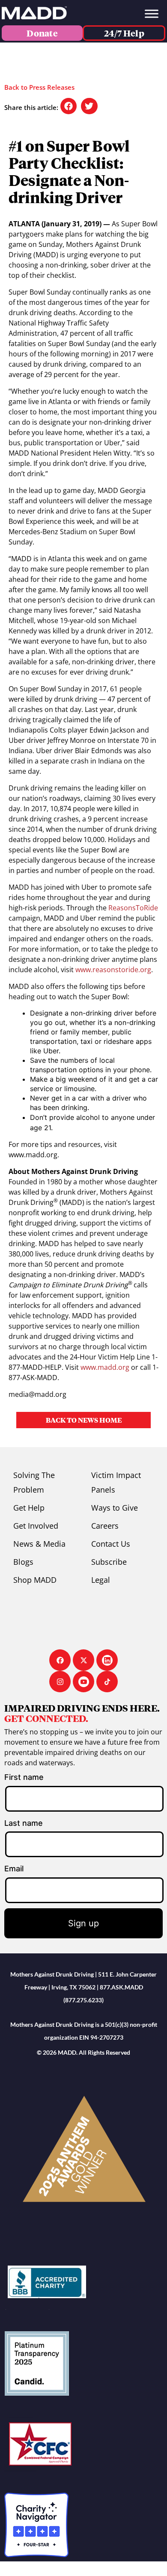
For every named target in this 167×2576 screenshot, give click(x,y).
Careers (105, 1526)
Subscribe (109, 1562)
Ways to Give (115, 1508)
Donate (42, 33)
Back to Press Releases (39, 87)
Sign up (83, 1923)
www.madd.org (105, 1367)
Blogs (23, 1562)
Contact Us (111, 1544)
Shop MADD (35, 1580)
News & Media (39, 1544)
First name (24, 1777)
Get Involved (36, 1526)
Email (14, 1869)
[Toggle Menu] (152, 14)
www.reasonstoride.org (113, 970)
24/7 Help (124, 33)
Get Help (29, 1508)
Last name (24, 1823)
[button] (69, 106)
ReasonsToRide (133, 908)
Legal (101, 1580)
